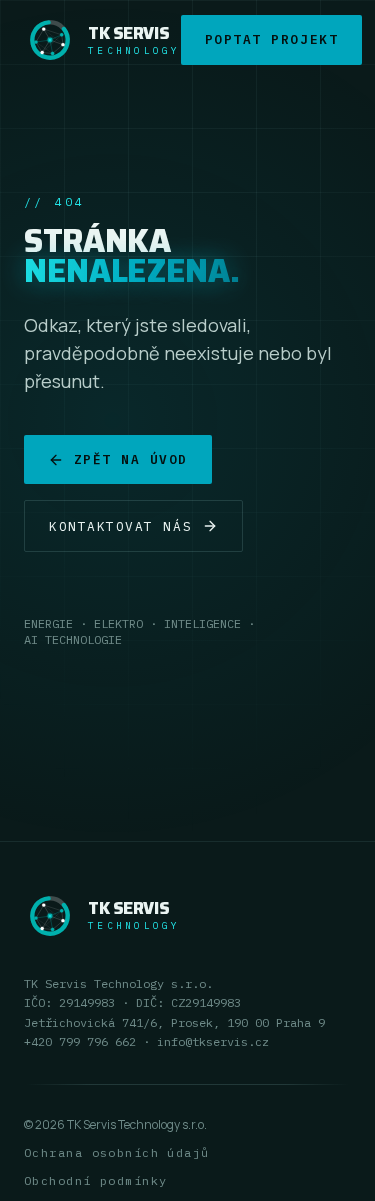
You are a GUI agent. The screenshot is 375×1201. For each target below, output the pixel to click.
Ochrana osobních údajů (117, 1152)
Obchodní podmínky (95, 1180)
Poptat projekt (272, 39)
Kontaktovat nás (120, 526)
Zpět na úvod (131, 459)
